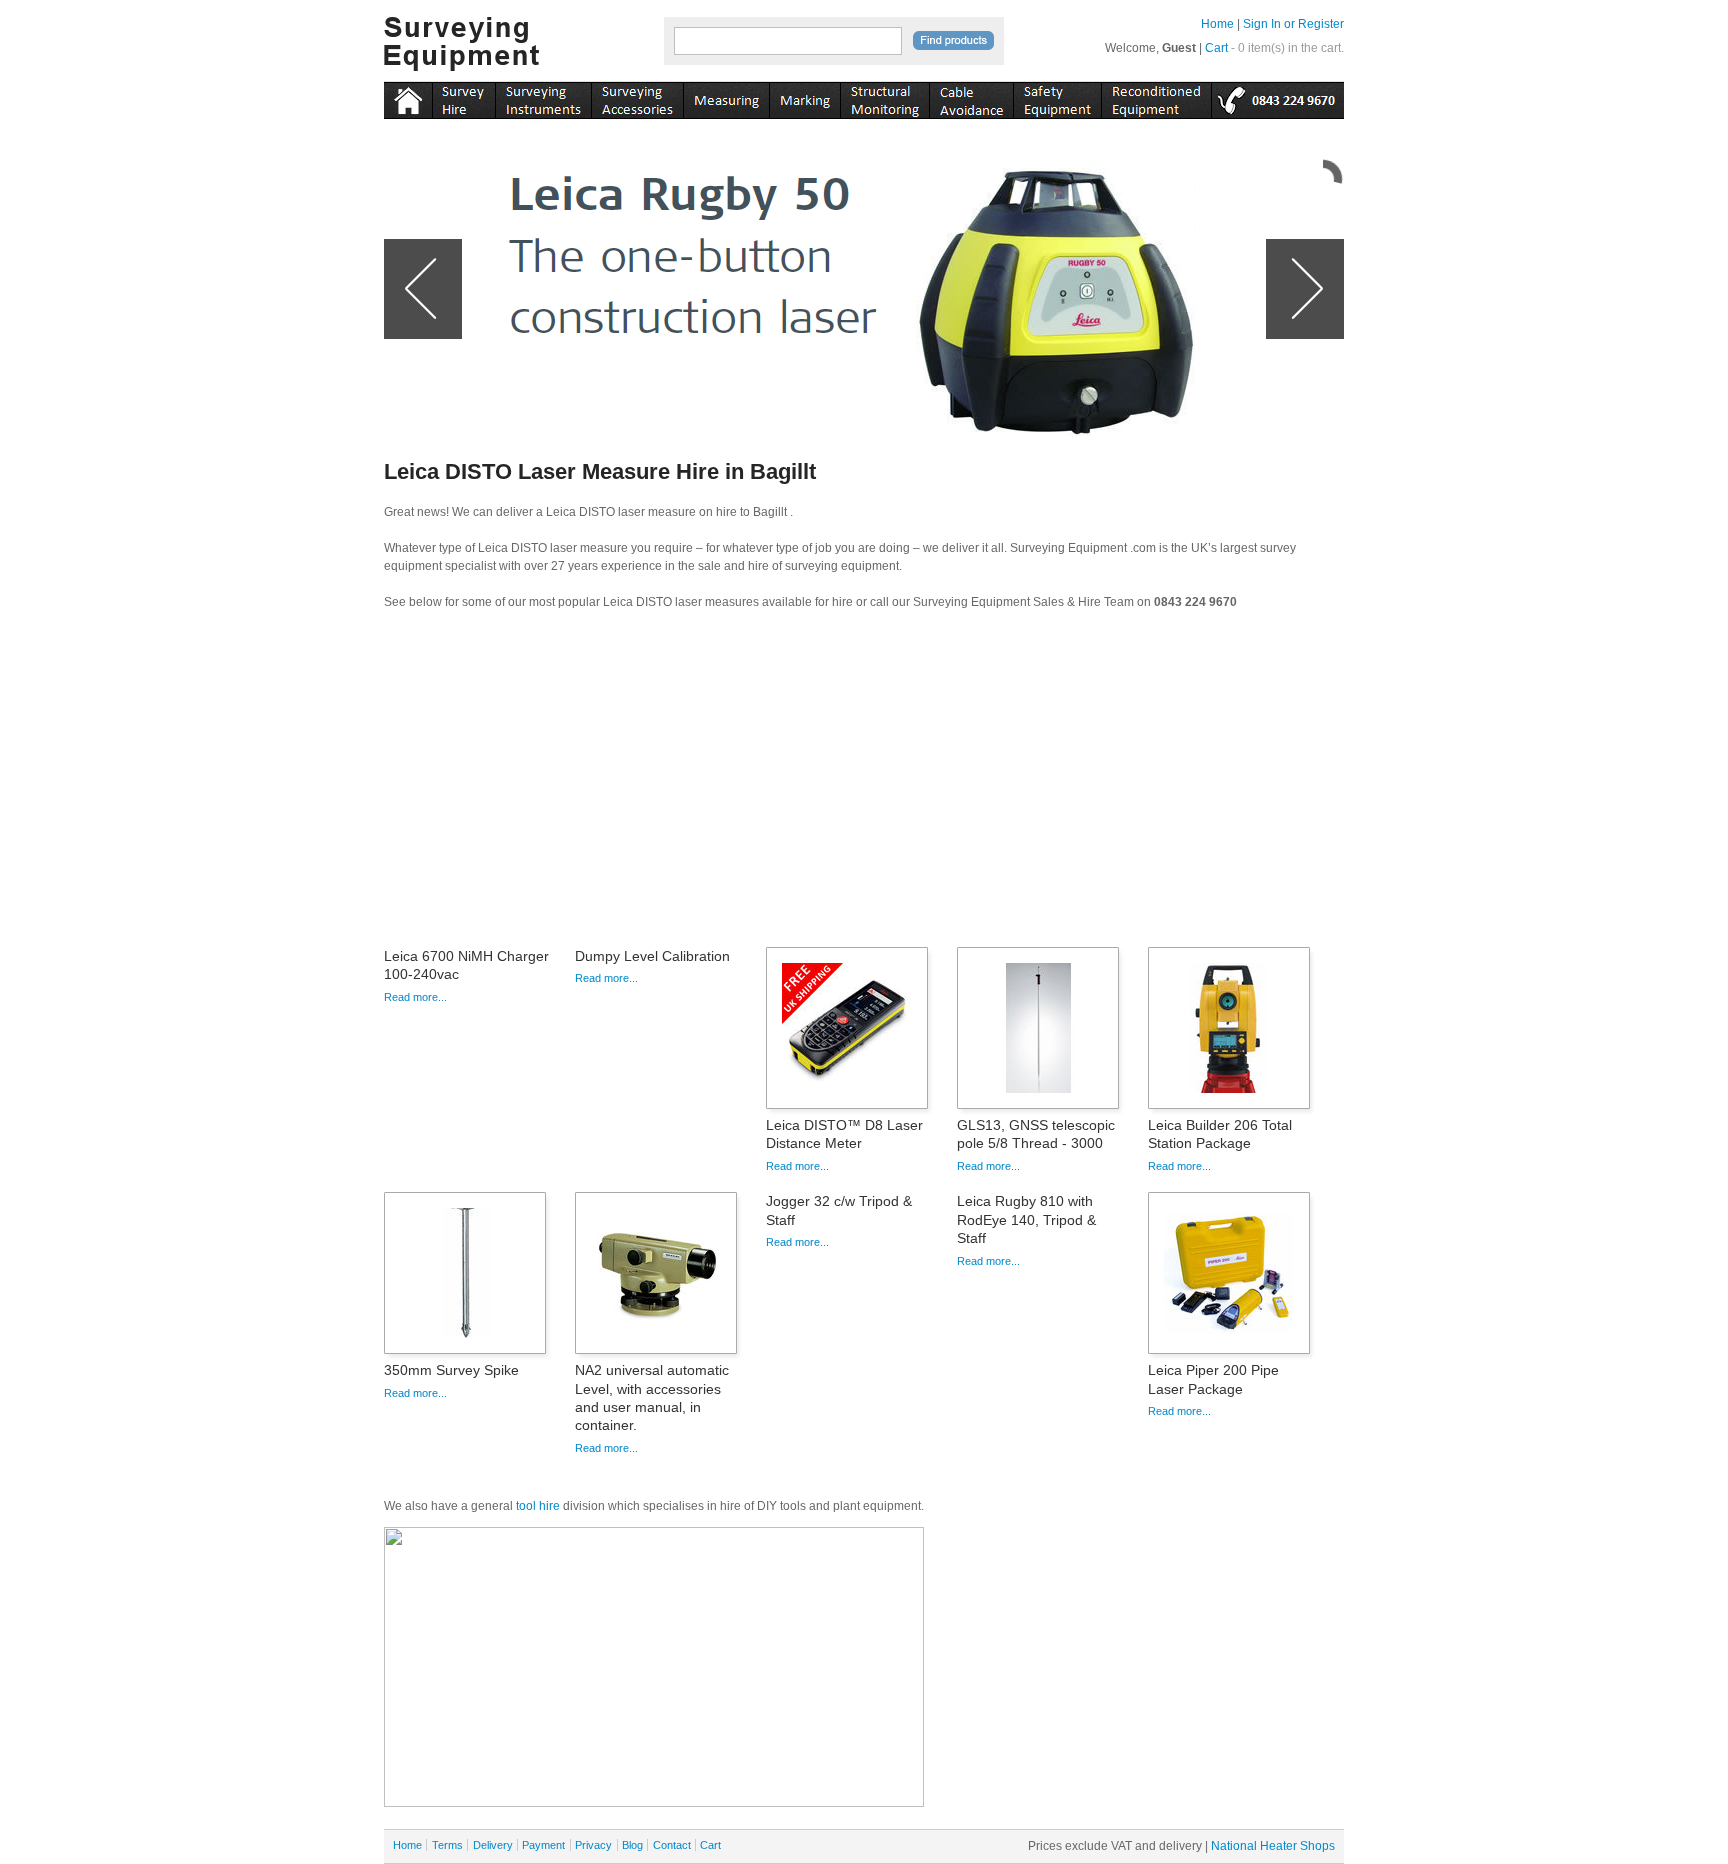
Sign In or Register (1293, 24)
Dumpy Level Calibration (652, 956)
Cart (1216, 48)
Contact (672, 1845)
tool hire (538, 1506)
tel (1277, 97)
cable (971, 97)
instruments (463, 97)
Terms (447, 1845)
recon (1156, 97)
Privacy (593, 1845)
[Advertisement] (864, 785)
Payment (543, 1845)
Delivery (493, 1845)
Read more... (415, 997)
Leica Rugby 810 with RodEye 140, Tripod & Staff (1026, 1219)
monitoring (884, 97)
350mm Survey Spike (451, 1370)
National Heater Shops (1273, 1846)
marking (804, 97)
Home (1217, 24)
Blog (632, 1845)
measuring (726, 97)
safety (1057, 97)
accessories (637, 97)
